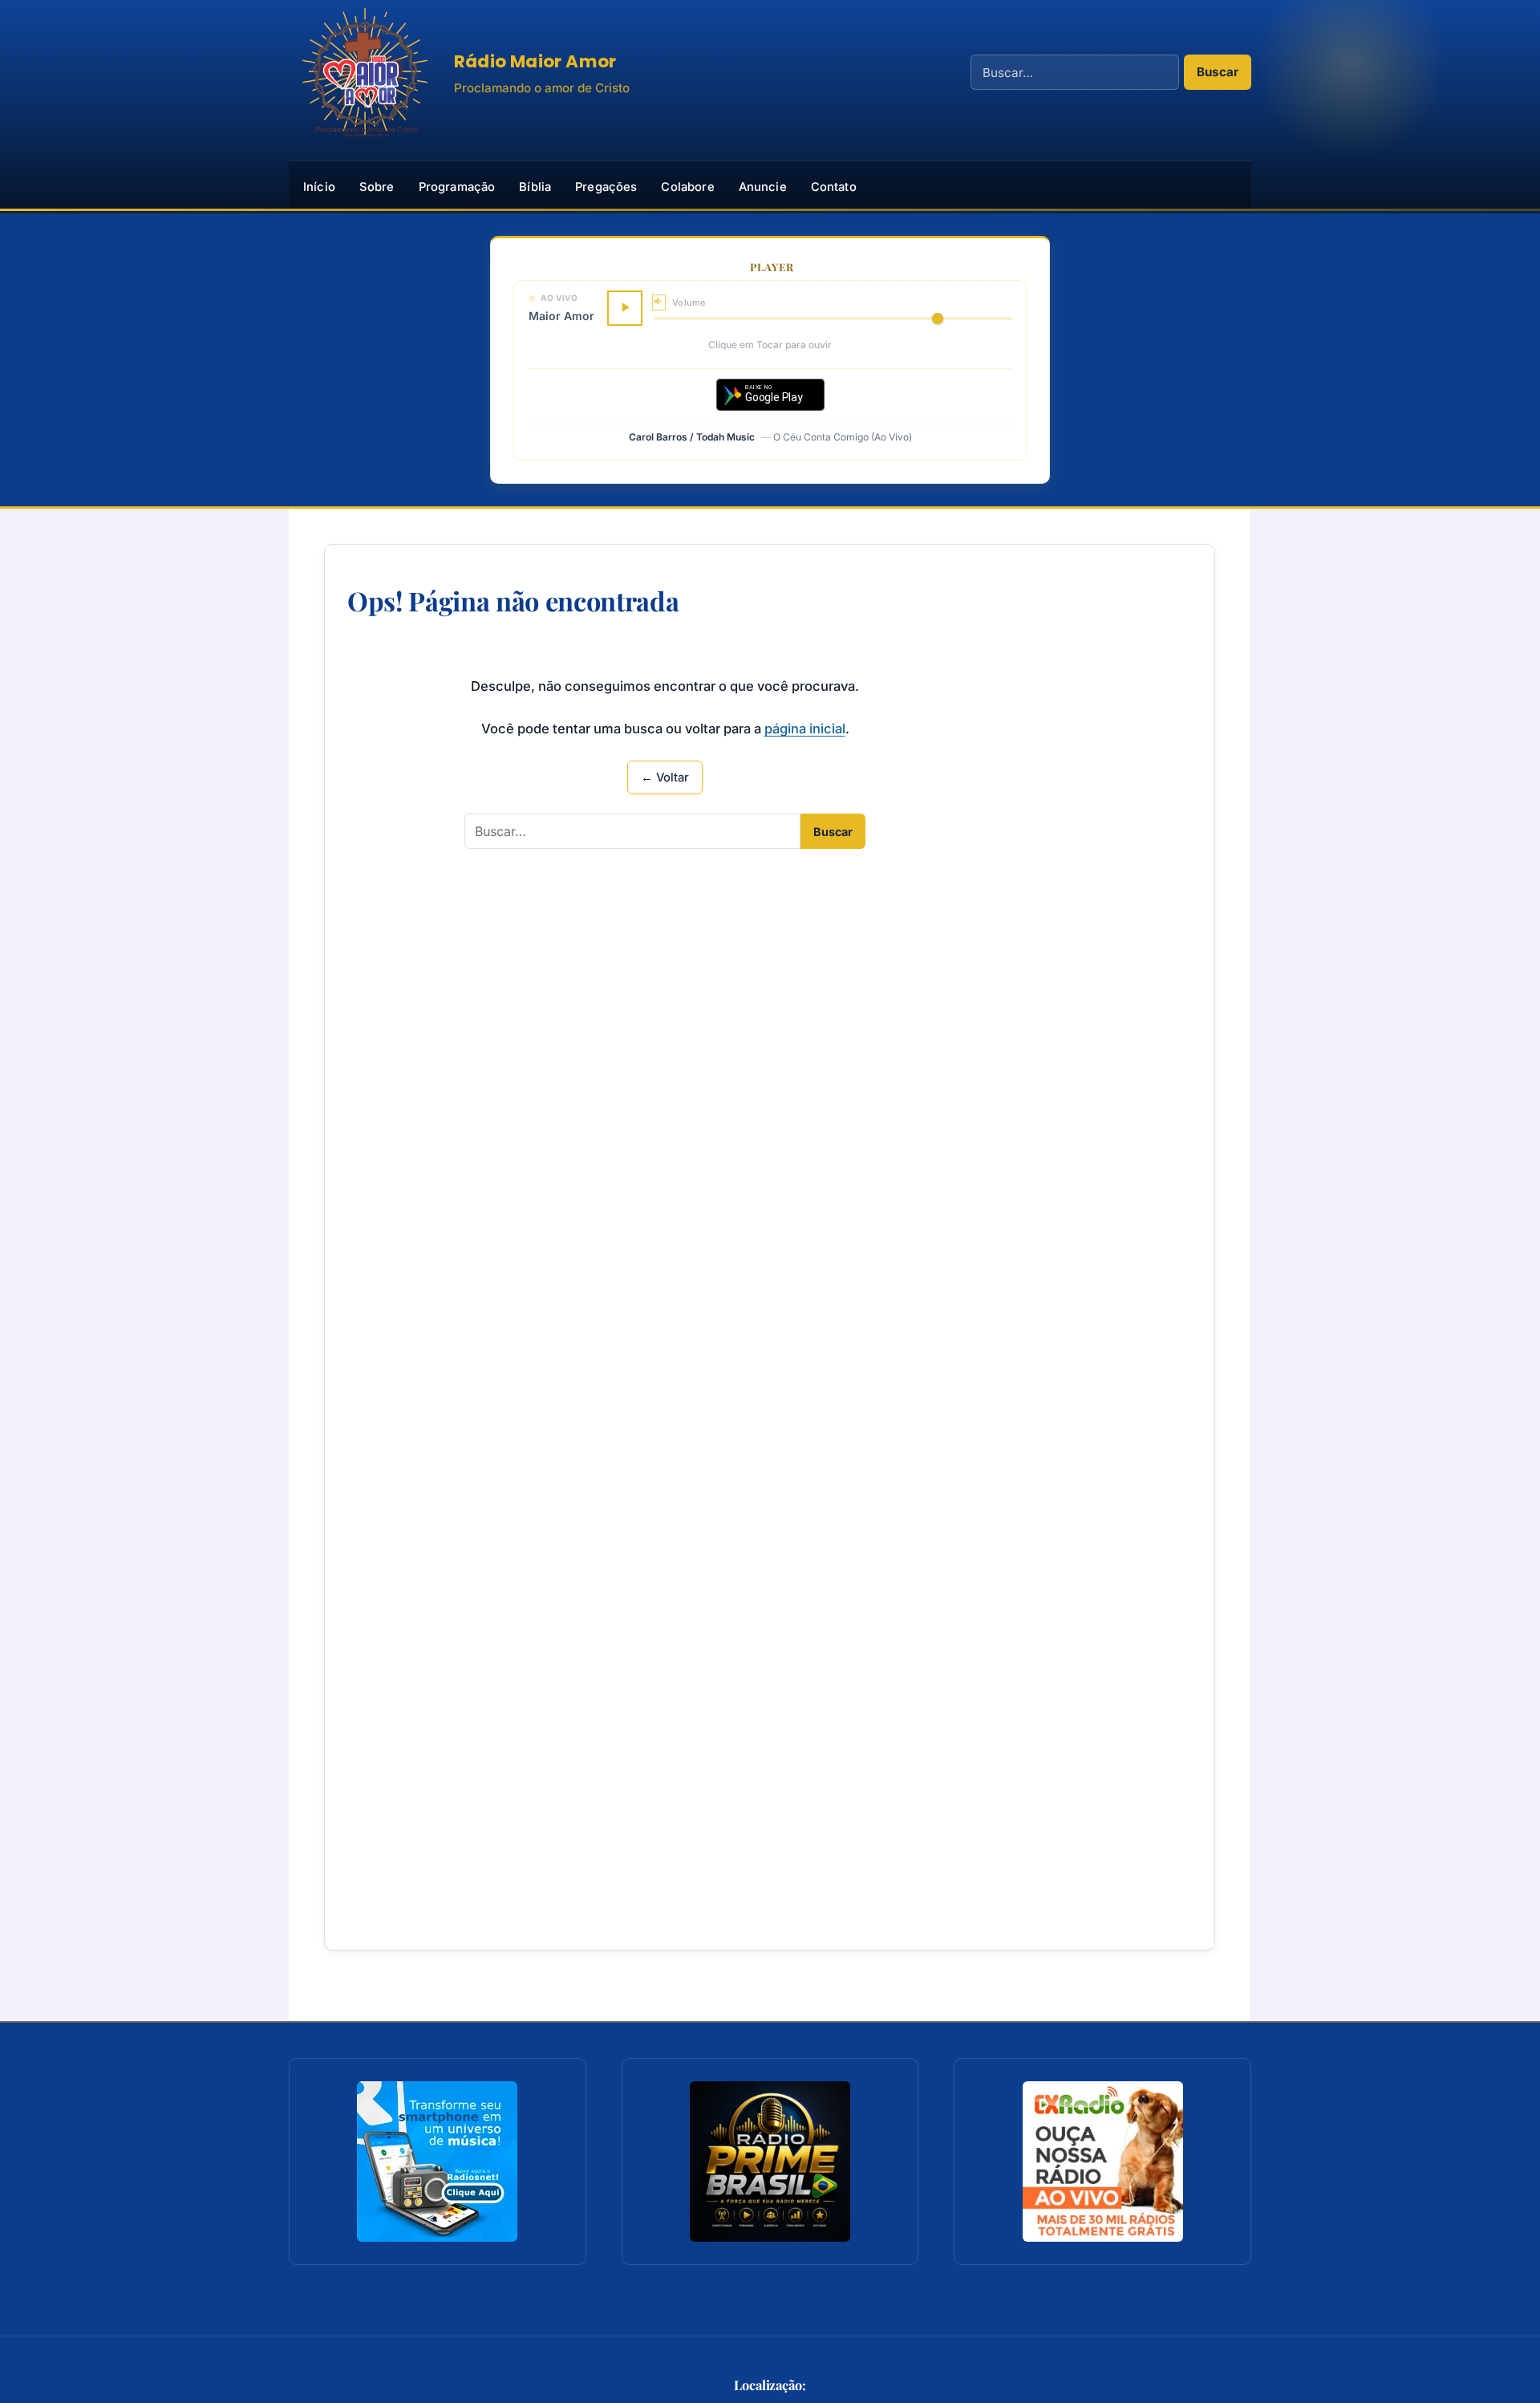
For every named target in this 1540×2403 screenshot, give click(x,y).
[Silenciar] (659, 302)
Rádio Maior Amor (535, 61)
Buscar (1218, 72)
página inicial (805, 729)
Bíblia (535, 187)
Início (319, 187)
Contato (834, 187)
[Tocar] (625, 308)
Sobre (377, 187)
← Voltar (665, 777)
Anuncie (763, 187)
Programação (457, 187)
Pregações (606, 187)
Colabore (687, 187)
